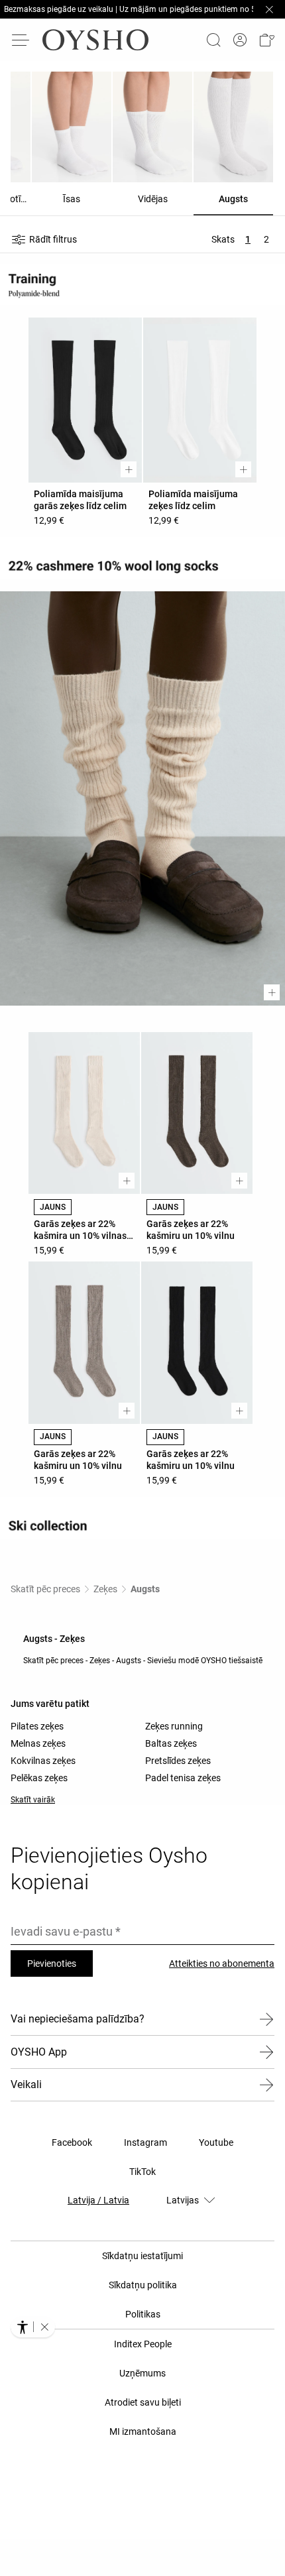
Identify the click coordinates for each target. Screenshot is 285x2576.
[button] (266, 40)
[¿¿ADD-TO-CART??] (129, 469)
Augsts (145, 1589)
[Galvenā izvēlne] (21, 40)
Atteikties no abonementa (222, 1963)
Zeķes (105, 1589)
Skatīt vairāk (33, 1800)
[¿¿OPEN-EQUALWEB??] (33, 2327)
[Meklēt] (213, 40)
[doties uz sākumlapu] (95, 40)
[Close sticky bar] (269, 9)
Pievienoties (52, 1963)
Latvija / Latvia (98, 2200)
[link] (240, 40)
